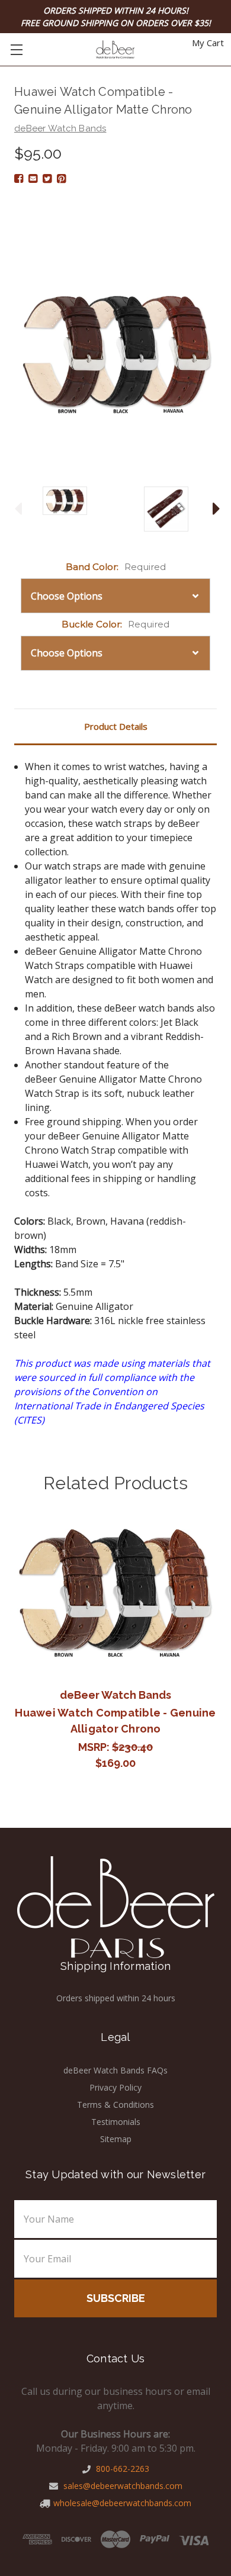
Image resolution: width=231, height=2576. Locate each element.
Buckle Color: (115, 624)
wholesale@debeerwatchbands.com (122, 2503)
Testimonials (116, 2122)
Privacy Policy (115, 2087)
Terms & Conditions (115, 2105)
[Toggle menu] (16, 49)
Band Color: (116, 567)
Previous (15, 509)
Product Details (116, 726)
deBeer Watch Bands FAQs (115, 2070)
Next (213, 509)
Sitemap (116, 2139)
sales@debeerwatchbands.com (122, 2486)
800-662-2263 (121, 2469)
